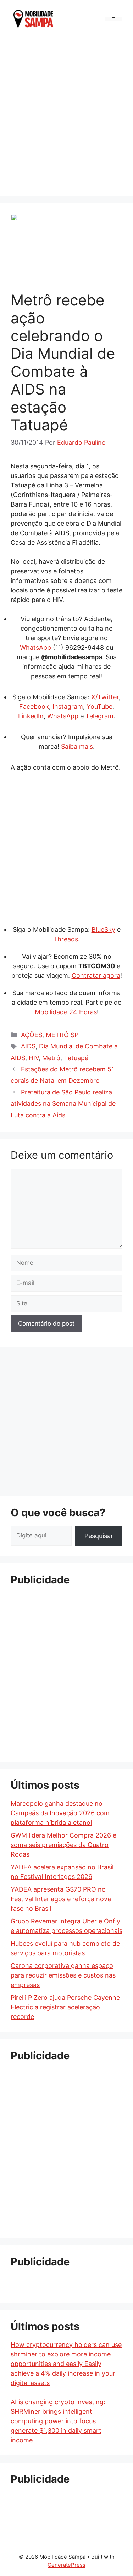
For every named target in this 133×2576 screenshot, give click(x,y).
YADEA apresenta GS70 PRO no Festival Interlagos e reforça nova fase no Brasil (61, 1899)
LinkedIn (31, 716)
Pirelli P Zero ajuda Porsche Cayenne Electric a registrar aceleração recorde (65, 2007)
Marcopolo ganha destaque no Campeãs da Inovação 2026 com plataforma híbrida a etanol (60, 1813)
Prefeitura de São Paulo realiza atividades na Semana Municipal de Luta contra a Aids (63, 1104)
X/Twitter (105, 697)
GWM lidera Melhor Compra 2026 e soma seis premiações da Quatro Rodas (63, 1845)
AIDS (28, 1046)
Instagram (68, 706)
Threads (66, 939)
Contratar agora (96, 976)
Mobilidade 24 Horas (66, 1012)
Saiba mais (77, 746)
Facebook (34, 706)
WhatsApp (35, 647)
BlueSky (103, 930)
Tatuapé (76, 1058)
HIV (34, 1058)
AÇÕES (32, 1035)
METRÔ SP (62, 1035)
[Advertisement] (66, 115)
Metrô (51, 1058)
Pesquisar (99, 1536)
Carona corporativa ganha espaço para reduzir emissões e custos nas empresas (63, 1975)
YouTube (99, 706)
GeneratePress (66, 2565)
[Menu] (113, 19)
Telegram (99, 716)
